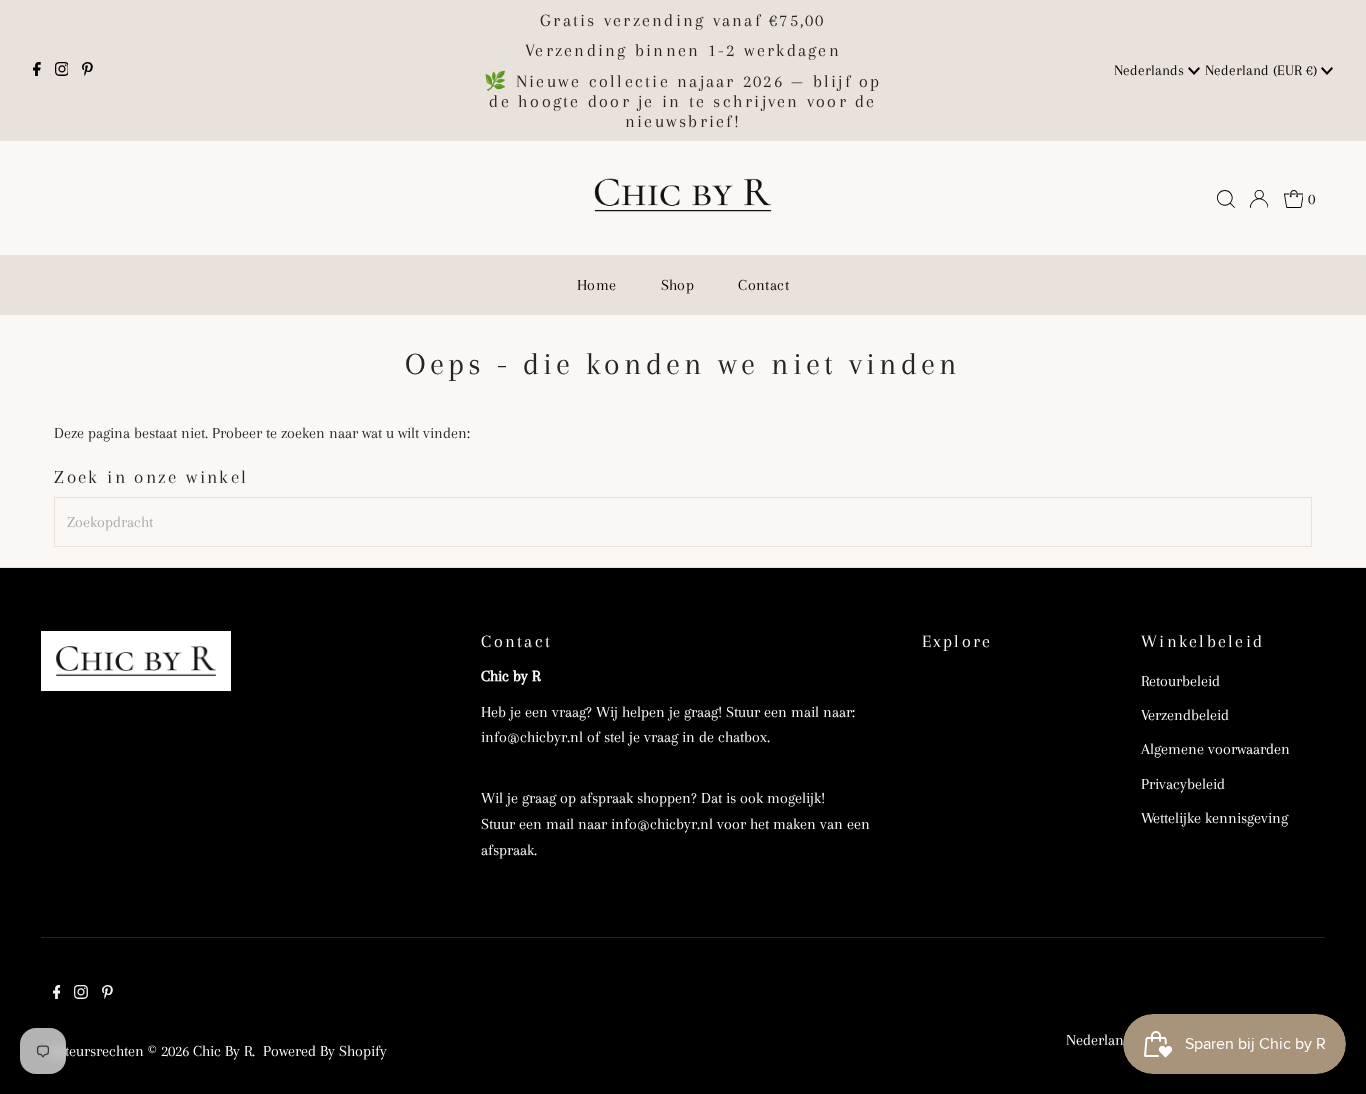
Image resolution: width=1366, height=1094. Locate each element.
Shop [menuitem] (678, 285)
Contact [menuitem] (763, 285)
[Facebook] (37, 71)
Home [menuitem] (597, 285)
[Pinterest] (87, 71)
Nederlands (1151, 70)
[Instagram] (62, 71)
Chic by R (222, 1051)
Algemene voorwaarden (1215, 749)
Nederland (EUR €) (1263, 70)
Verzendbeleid (1185, 715)
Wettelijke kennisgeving (1214, 818)
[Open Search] (1226, 199)
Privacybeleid (1183, 784)
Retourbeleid (1180, 681)
